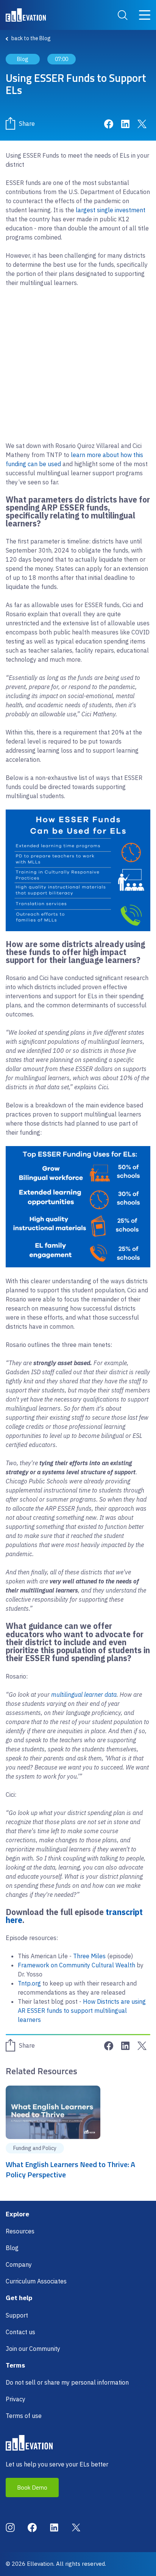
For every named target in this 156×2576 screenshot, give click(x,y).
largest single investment (111, 210)
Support (17, 2315)
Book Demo (32, 2487)
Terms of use (24, 2416)
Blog (12, 2248)
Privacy (16, 2399)
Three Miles (89, 1956)
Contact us (20, 2332)
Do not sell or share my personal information (67, 2382)
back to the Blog (31, 38)
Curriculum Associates (36, 2281)
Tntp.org (29, 1983)
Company (19, 2264)
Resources (20, 2231)
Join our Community (33, 2349)
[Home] (26, 15)
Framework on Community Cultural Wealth (76, 1965)
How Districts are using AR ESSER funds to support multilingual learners (82, 2011)
